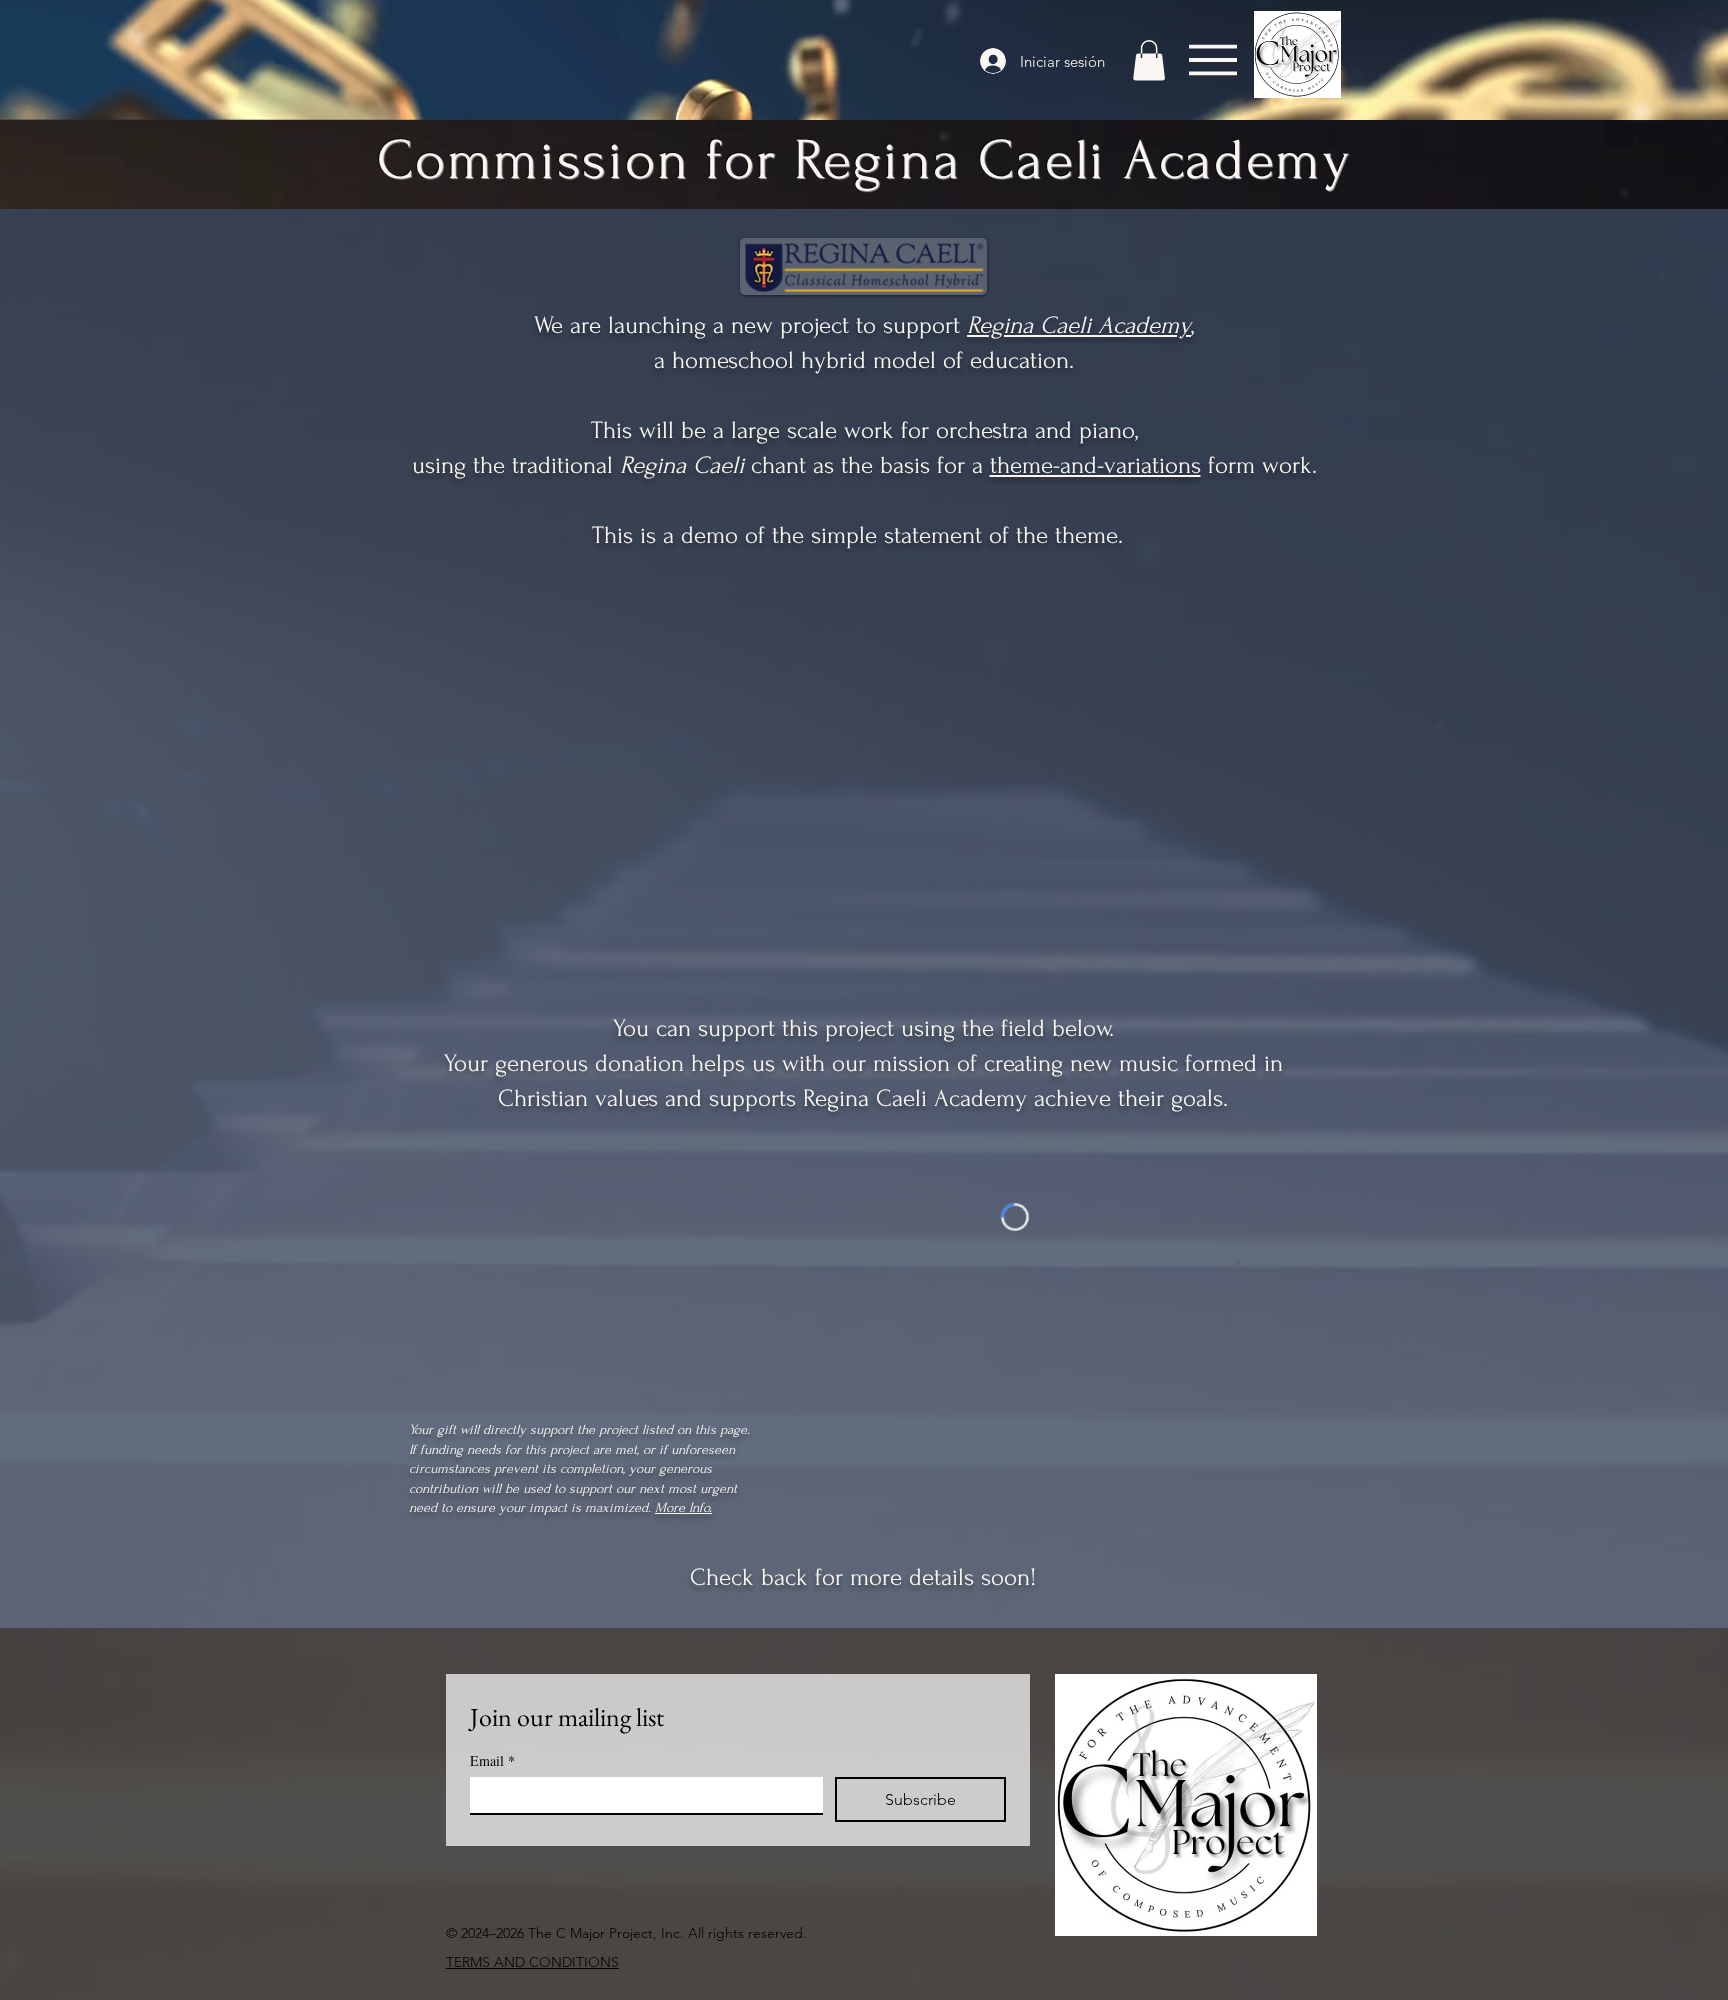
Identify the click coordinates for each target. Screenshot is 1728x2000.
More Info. (683, 1507)
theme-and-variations (1095, 465)
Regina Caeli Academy (1079, 325)
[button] (1149, 60)
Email (492, 1760)
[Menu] (1212, 59)
